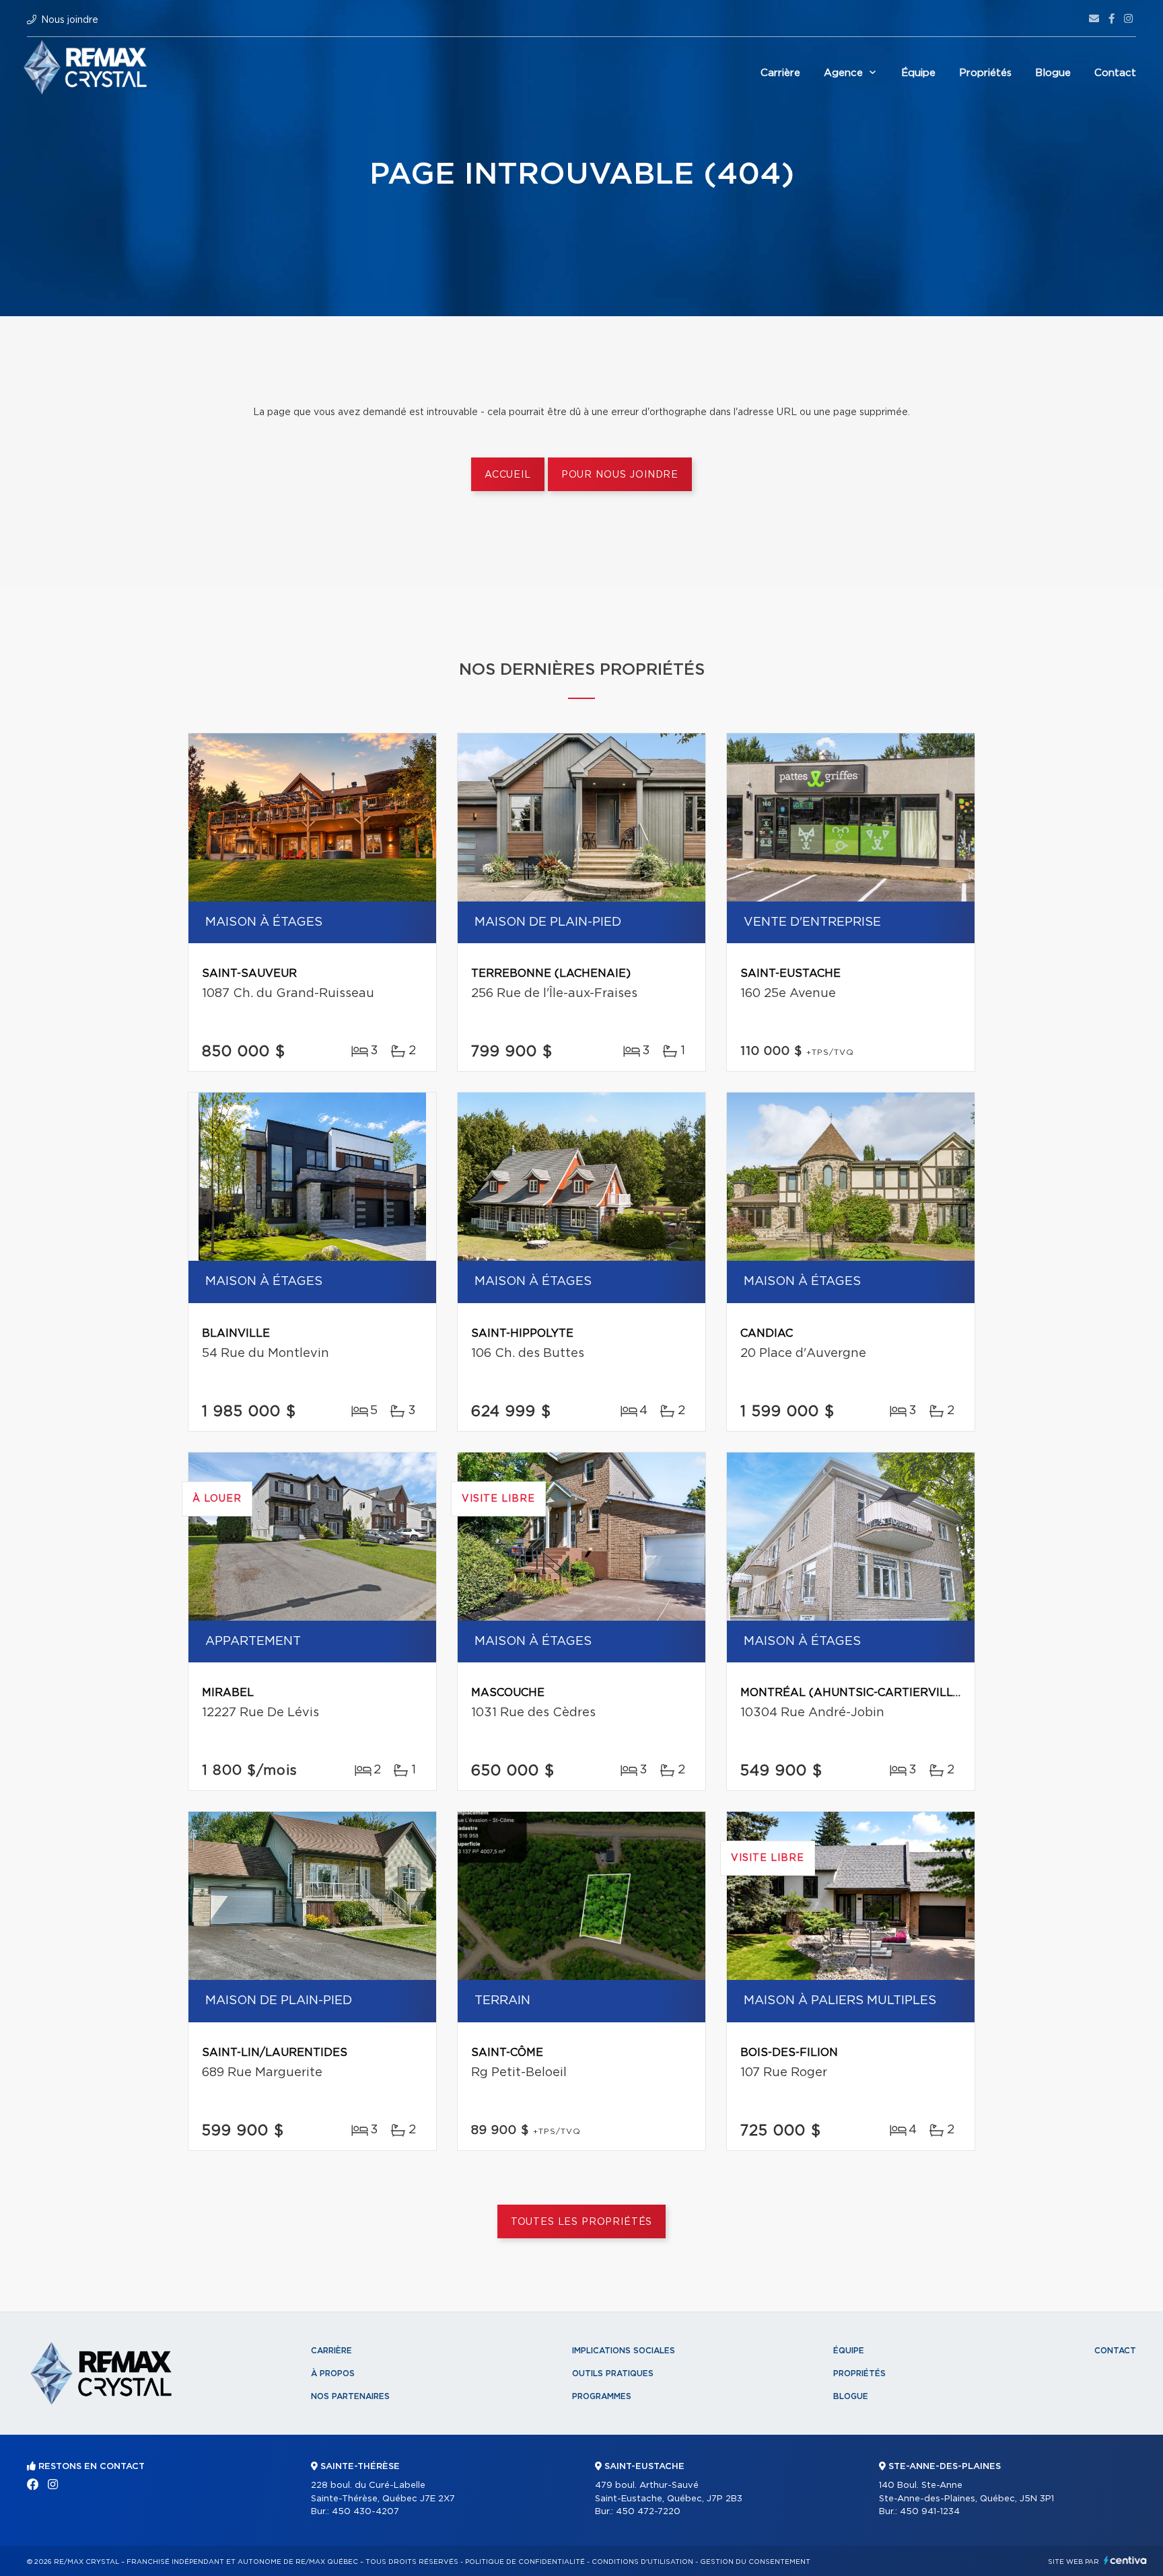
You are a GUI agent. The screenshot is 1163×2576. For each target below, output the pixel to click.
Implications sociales (624, 2351)
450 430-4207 (365, 2512)
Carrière (780, 73)
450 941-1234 (930, 2512)
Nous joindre (70, 20)
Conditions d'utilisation (642, 2562)
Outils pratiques (613, 2373)
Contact (1115, 73)
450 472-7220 (648, 2512)
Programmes (602, 2396)
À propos (333, 2373)
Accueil (508, 475)
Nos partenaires (350, 2396)
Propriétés (985, 73)
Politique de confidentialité (525, 2562)
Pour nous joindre (620, 475)
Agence (843, 73)
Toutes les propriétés (582, 2222)
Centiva (1125, 2560)
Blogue (1053, 73)
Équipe (918, 73)
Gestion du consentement (755, 2562)
